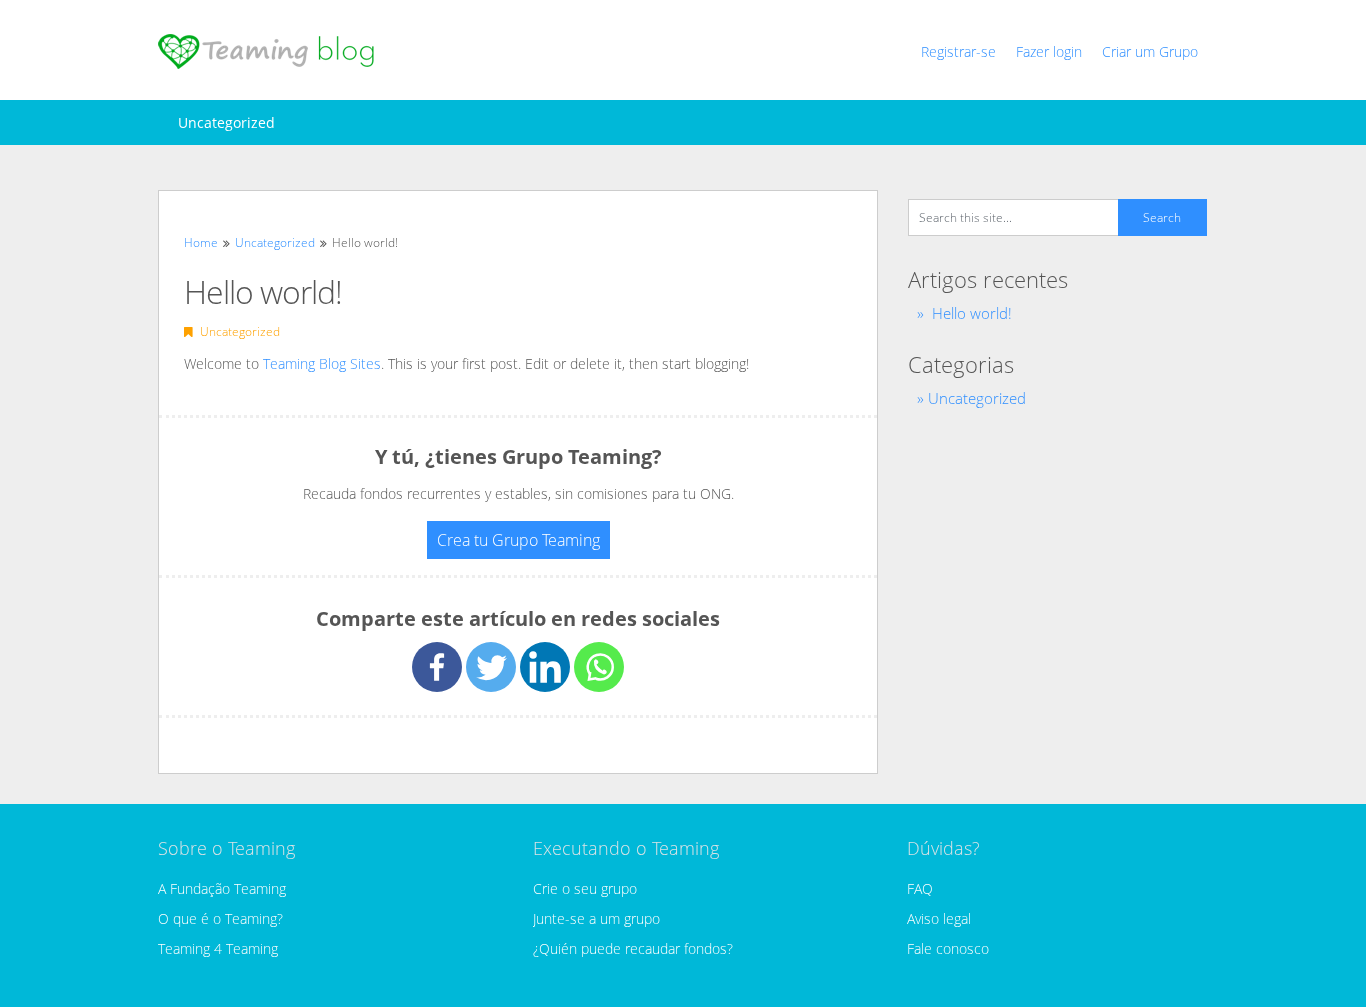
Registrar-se (958, 51)
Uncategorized (226, 122)
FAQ (920, 888)
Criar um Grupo (1150, 51)
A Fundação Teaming (222, 888)
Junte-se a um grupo (596, 918)
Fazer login (1049, 51)
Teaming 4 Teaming (218, 948)
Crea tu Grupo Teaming (518, 540)
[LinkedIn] (545, 667)
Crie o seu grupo (585, 888)
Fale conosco (948, 948)
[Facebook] (437, 667)
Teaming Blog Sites (322, 363)
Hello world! (972, 313)
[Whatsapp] (599, 667)
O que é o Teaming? (220, 918)
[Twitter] (491, 667)
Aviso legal (939, 918)
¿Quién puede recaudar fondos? (633, 948)
